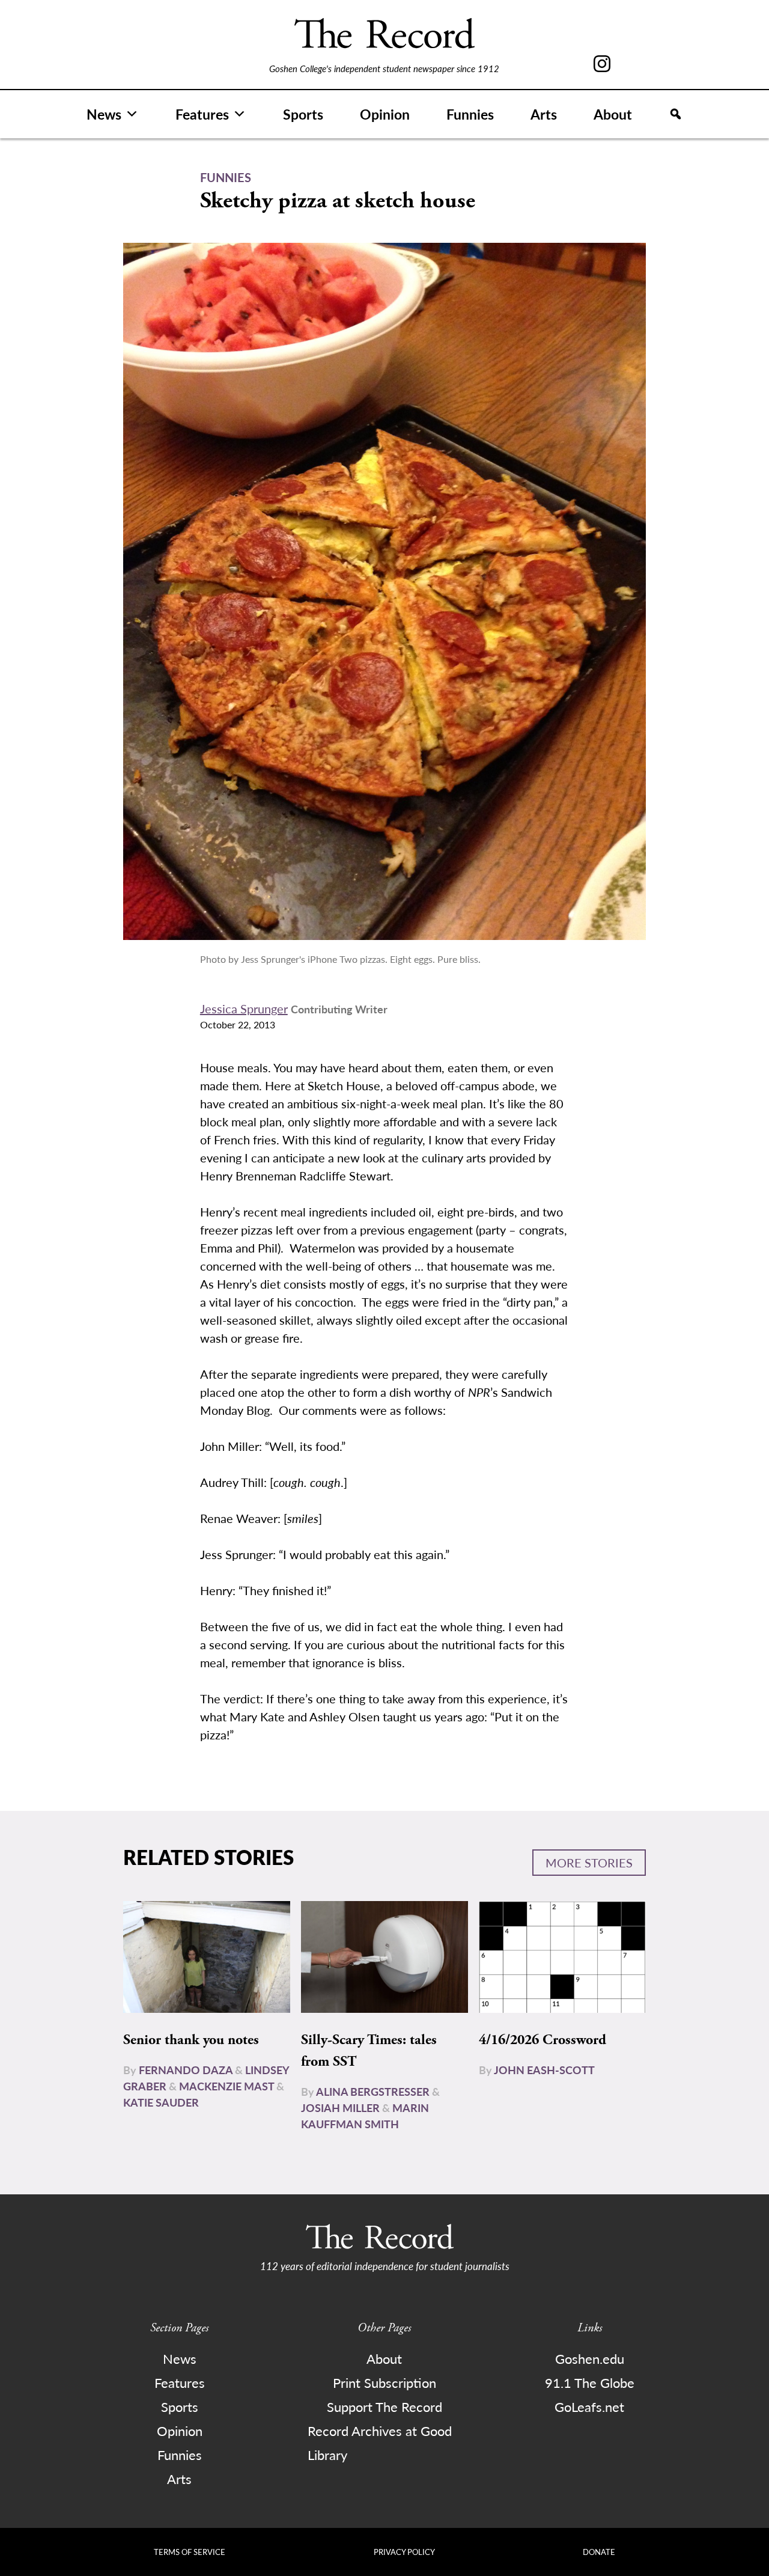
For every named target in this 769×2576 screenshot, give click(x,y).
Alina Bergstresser (373, 2091)
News (104, 114)
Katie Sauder (161, 2102)
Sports (303, 114)
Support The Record (384, 2407)
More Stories (589, 1863)
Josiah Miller (340, 2107)
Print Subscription (384, 2382)
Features (202, 114)
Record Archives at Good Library (380, 2443)
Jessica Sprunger (244, 1009)
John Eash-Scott (544, 2070)
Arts (544, 114)
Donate (599, 2552)
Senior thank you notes (191, 2040)
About (613, 114)
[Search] (676, 114)
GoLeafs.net (589, 2407)
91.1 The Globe (590, 2382)
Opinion (385, 114)
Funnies (470, 114)
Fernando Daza (186, 2070)
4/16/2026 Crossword (543, 2040)
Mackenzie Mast (226, 2086)
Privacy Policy (404, 2552)
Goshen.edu (590, 2358)
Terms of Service (190, 2552)
